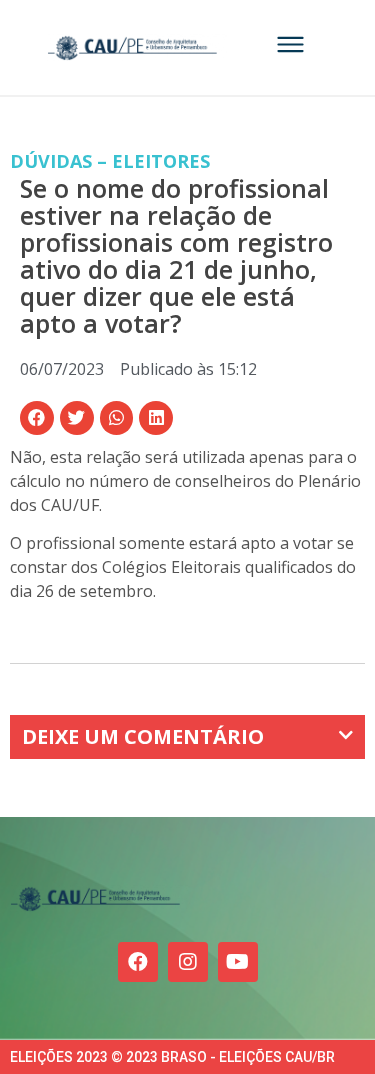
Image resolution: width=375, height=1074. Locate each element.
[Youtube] (238, 962)
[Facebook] (138, 962)
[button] (37, 418)
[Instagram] (188, 962)
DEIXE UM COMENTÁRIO (143, 736)
